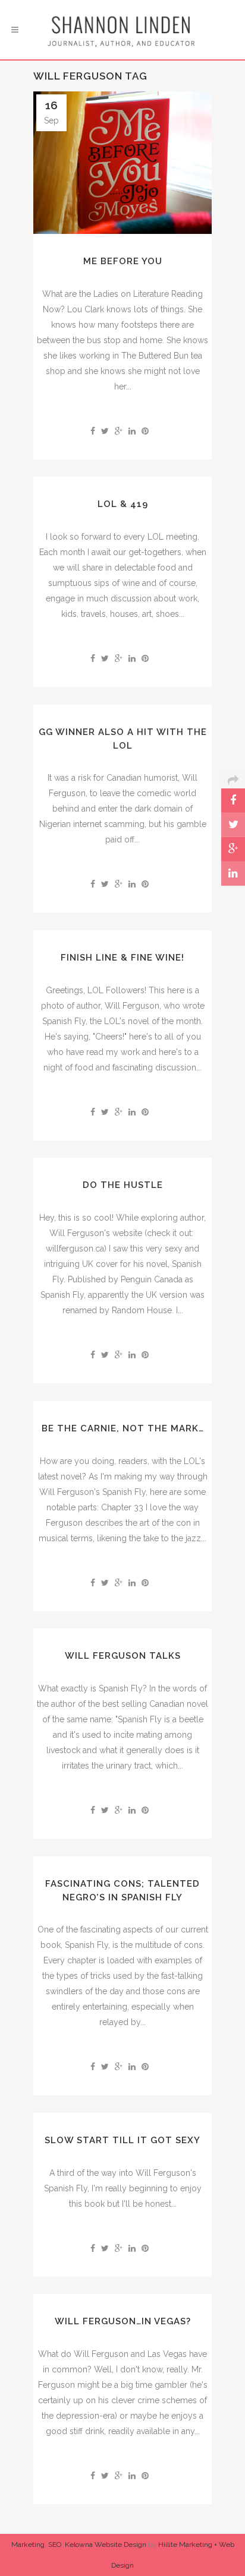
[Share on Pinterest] (145, 431)
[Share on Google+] (119, 431)
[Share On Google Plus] (233, 849)
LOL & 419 (123, 504)
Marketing (28, 2545)
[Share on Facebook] (93, 431)
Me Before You (123, 261)
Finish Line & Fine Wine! (122, 958)
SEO (55, 2545)
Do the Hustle (123, 1185)
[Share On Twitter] (233, 825)
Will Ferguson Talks (123, 1656)
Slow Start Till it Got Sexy (122, 2140)
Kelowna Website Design (106, 2545)
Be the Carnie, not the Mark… (123, 1428)
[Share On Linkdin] (233, 874)
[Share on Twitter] (105, 431)
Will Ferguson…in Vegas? (123, 2321)
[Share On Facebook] (233, 801)
